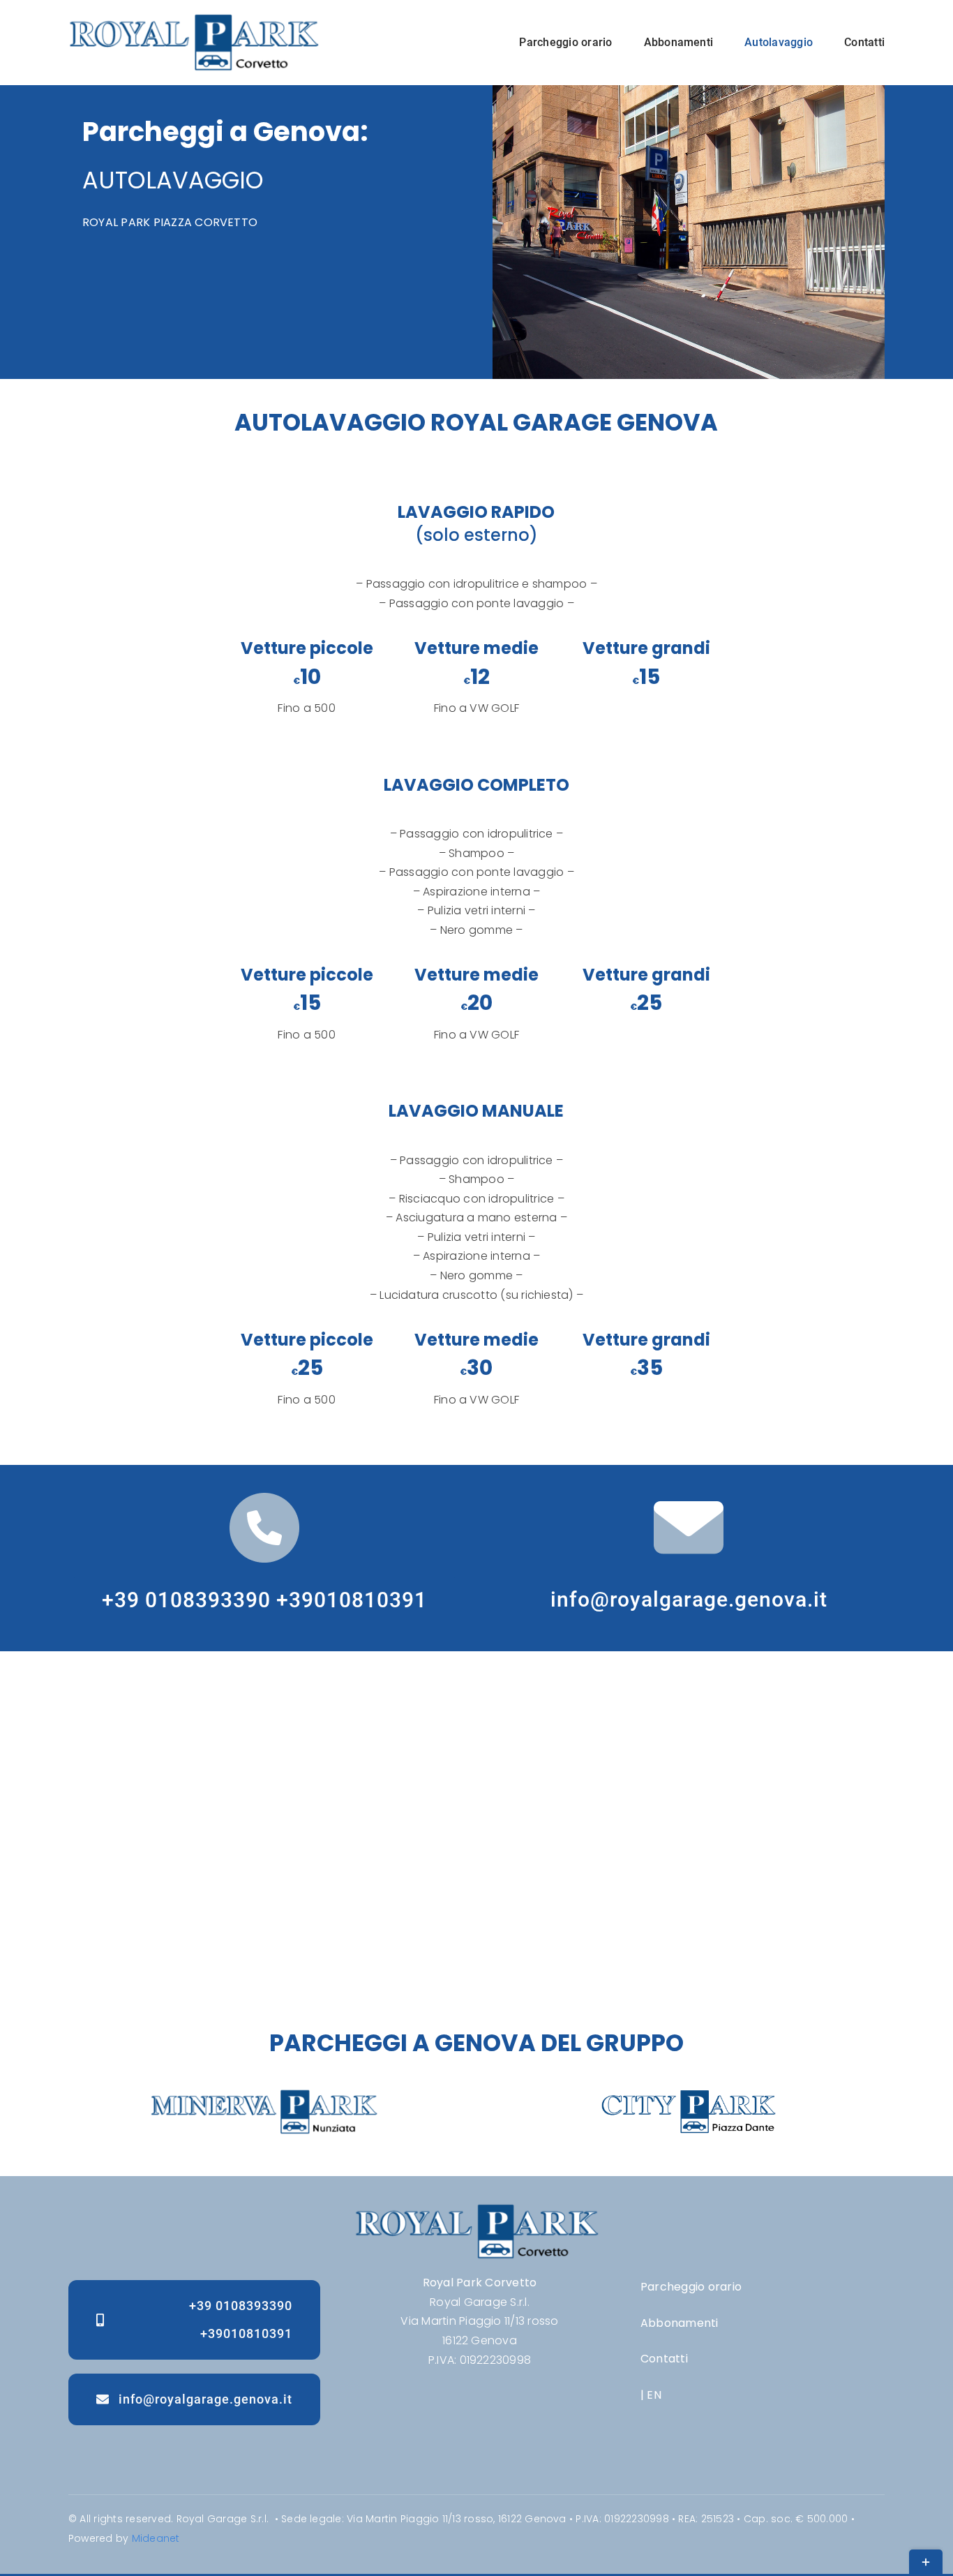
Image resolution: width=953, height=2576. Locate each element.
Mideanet (156, 2538)
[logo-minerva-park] (264, 2095)
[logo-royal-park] (194, 19)
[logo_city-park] (689, 2095)
